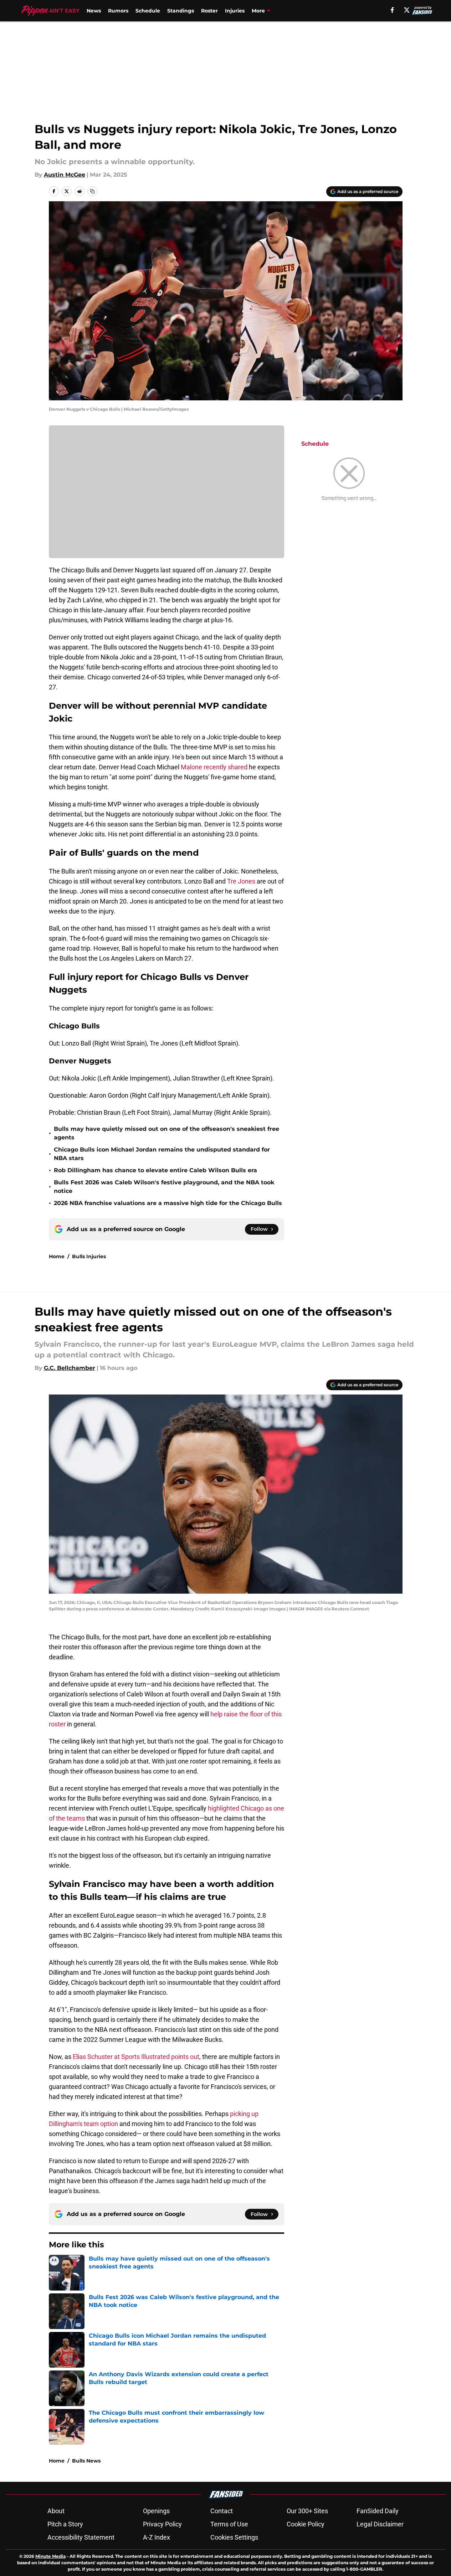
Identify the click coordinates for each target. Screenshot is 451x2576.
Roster (209, 11)
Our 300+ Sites (307, 2511)
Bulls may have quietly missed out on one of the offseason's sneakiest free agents (166, 1133)
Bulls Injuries (89, 1256)
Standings (181, 11)
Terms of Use (229, 2524)
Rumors (118, 11)
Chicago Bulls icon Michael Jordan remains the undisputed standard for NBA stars (162, 1154)
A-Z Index (157, 2537)
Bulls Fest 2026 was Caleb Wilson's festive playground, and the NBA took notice (164, 1187)
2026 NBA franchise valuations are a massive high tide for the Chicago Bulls (168, 1203)
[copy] (92, 191)
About (56, 2511)
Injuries (235, 11)
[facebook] (392, 10)
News (94, 11)
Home (57, 1256)
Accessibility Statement (81, 2537)
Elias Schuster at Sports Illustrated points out (136, 2057)
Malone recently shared (214, 767)
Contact (222, 2511)
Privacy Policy (162, 2524)
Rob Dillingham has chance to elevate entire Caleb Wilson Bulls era (155, 1170)
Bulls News (86, 2461)
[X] (407, 10)
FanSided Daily (378, 2511)
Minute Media (50, 2556)
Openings (156, 2511)
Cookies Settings (234, 2537)
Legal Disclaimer (380, 2524)
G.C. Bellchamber (70, 1368)
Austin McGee (65, 175)
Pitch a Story (65, 2524)
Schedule (148, 11)
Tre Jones (240, 881)
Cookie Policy (306, 2524)
